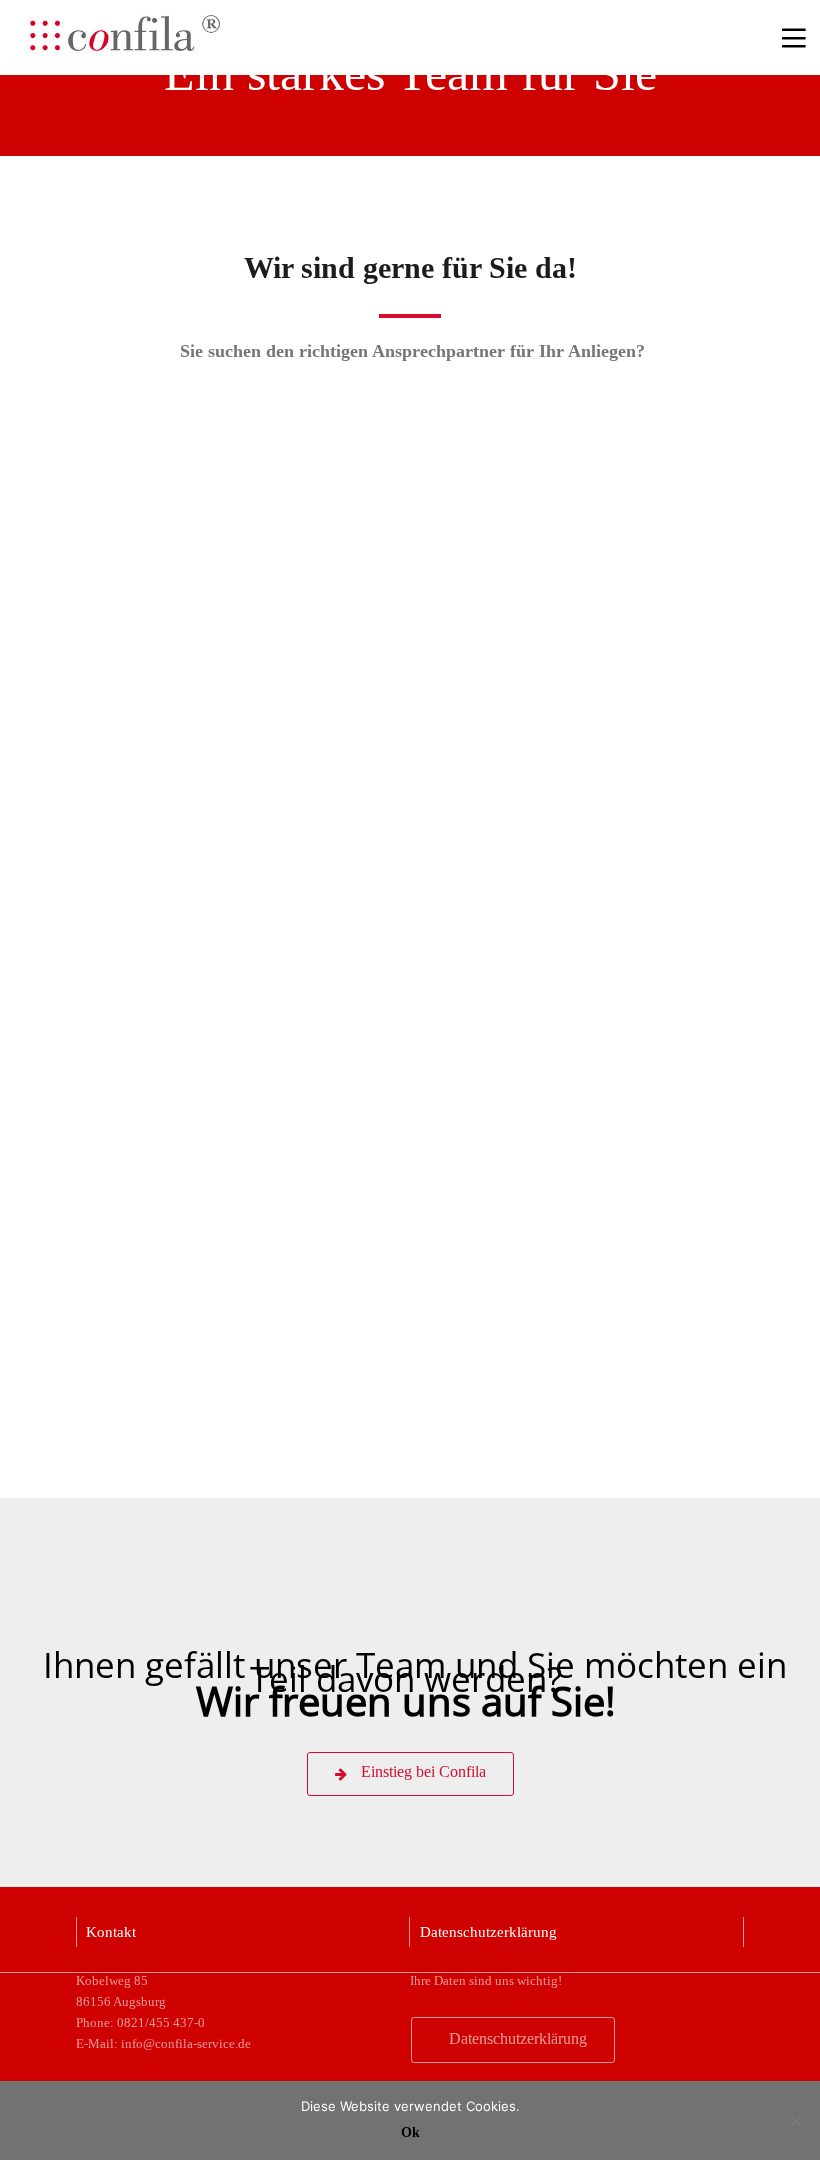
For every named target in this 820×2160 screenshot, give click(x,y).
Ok (410, 2133)
